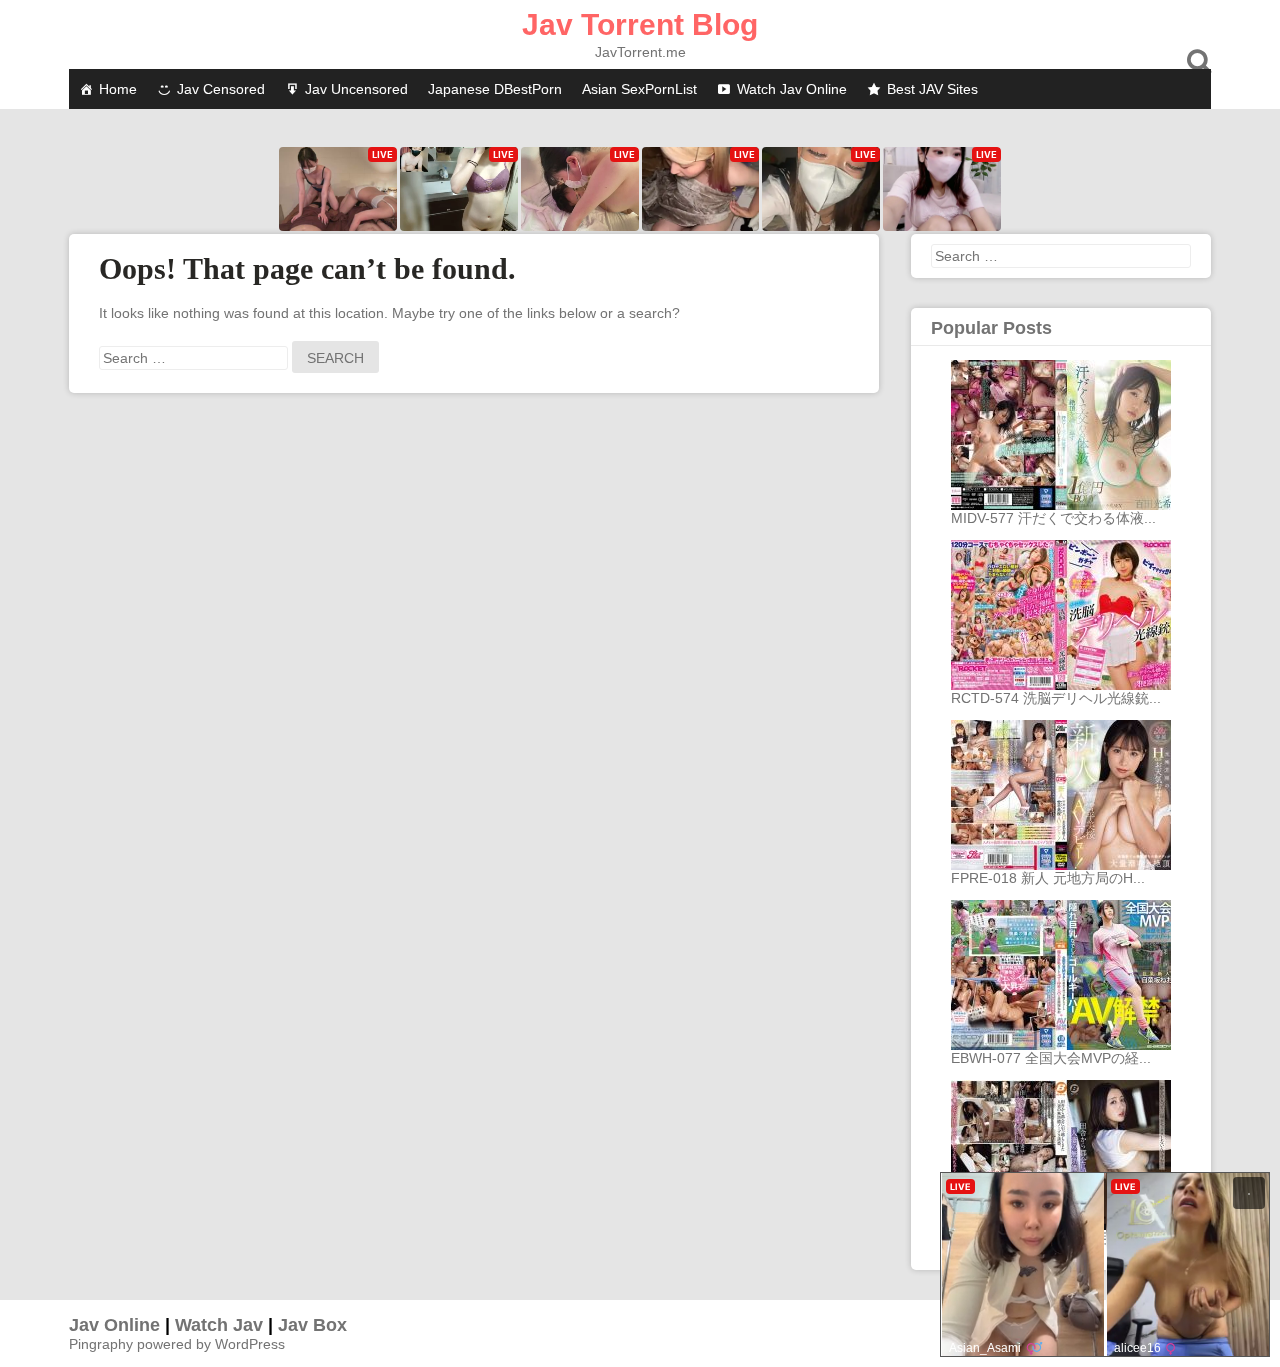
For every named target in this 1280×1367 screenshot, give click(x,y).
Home (118, 89)
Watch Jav (219, 1325)
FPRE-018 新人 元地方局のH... (1048, 878)
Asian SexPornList (639, 89)
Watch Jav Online (792, 89)
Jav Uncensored (356, 89)
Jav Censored (221, 89)
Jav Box (312, 1325)
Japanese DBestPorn (495, 89)
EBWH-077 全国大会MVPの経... (1051, 1058)
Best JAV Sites (932, 89)
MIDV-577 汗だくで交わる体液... (1053, 518)
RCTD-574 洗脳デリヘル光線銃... (1056, 698)
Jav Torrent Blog (640, 24)
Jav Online (114, 1325)
